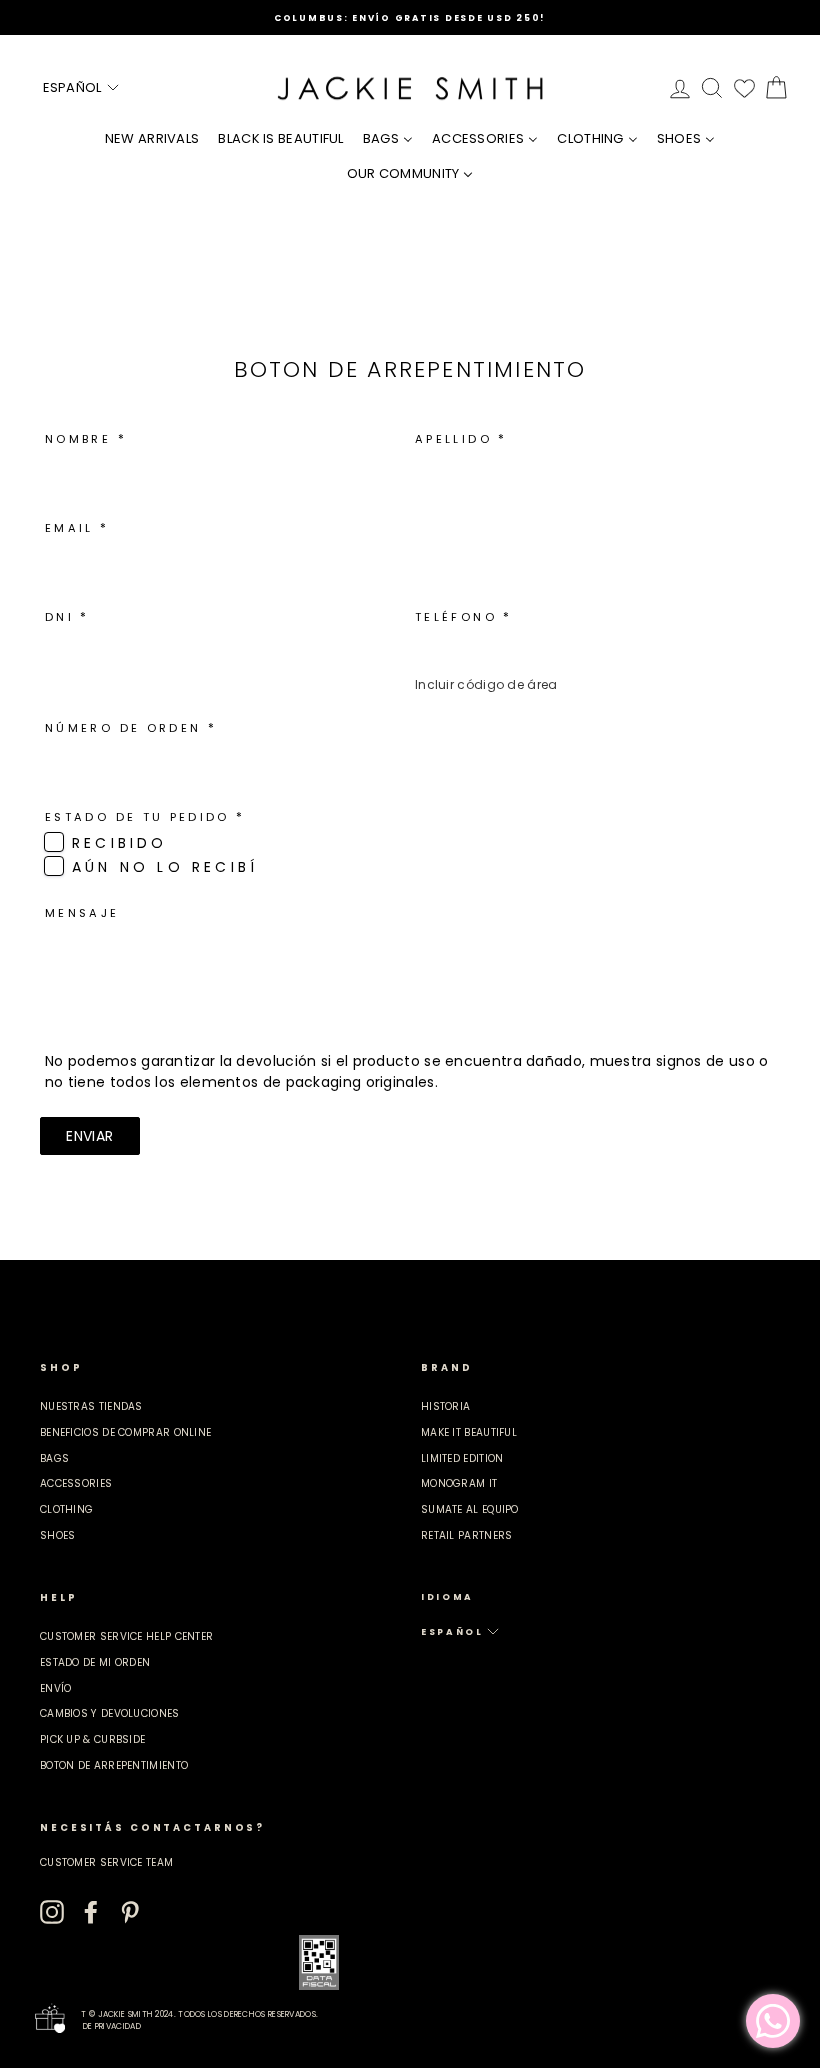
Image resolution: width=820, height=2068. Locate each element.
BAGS (54, 1458)
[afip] (319, 1962)
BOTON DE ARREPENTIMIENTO (114, 1765)
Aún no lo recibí (165, 867)
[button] (82, 88)
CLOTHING (66, 1509)
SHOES (58, 1535)
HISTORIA (445, 1406)
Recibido (120, 843)
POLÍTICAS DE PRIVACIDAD (90, 2026)
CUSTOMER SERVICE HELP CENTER (126, 1636)
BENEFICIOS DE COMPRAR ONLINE (125, 1432)
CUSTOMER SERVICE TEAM (106, 1862)
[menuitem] (152, 138)
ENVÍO (56, 1688)
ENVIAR (89, 1136)
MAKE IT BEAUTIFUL (469, 1432)
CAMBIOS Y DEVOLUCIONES (110, 1713)
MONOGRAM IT (459, 1483)
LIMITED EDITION (462, 1458)
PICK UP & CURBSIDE (92, 1739)
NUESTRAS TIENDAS (91, 1406)
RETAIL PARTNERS (467, 1535)
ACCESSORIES (76, 1483)
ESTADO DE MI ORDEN (95, 1662)
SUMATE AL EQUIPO (470, 1509)
